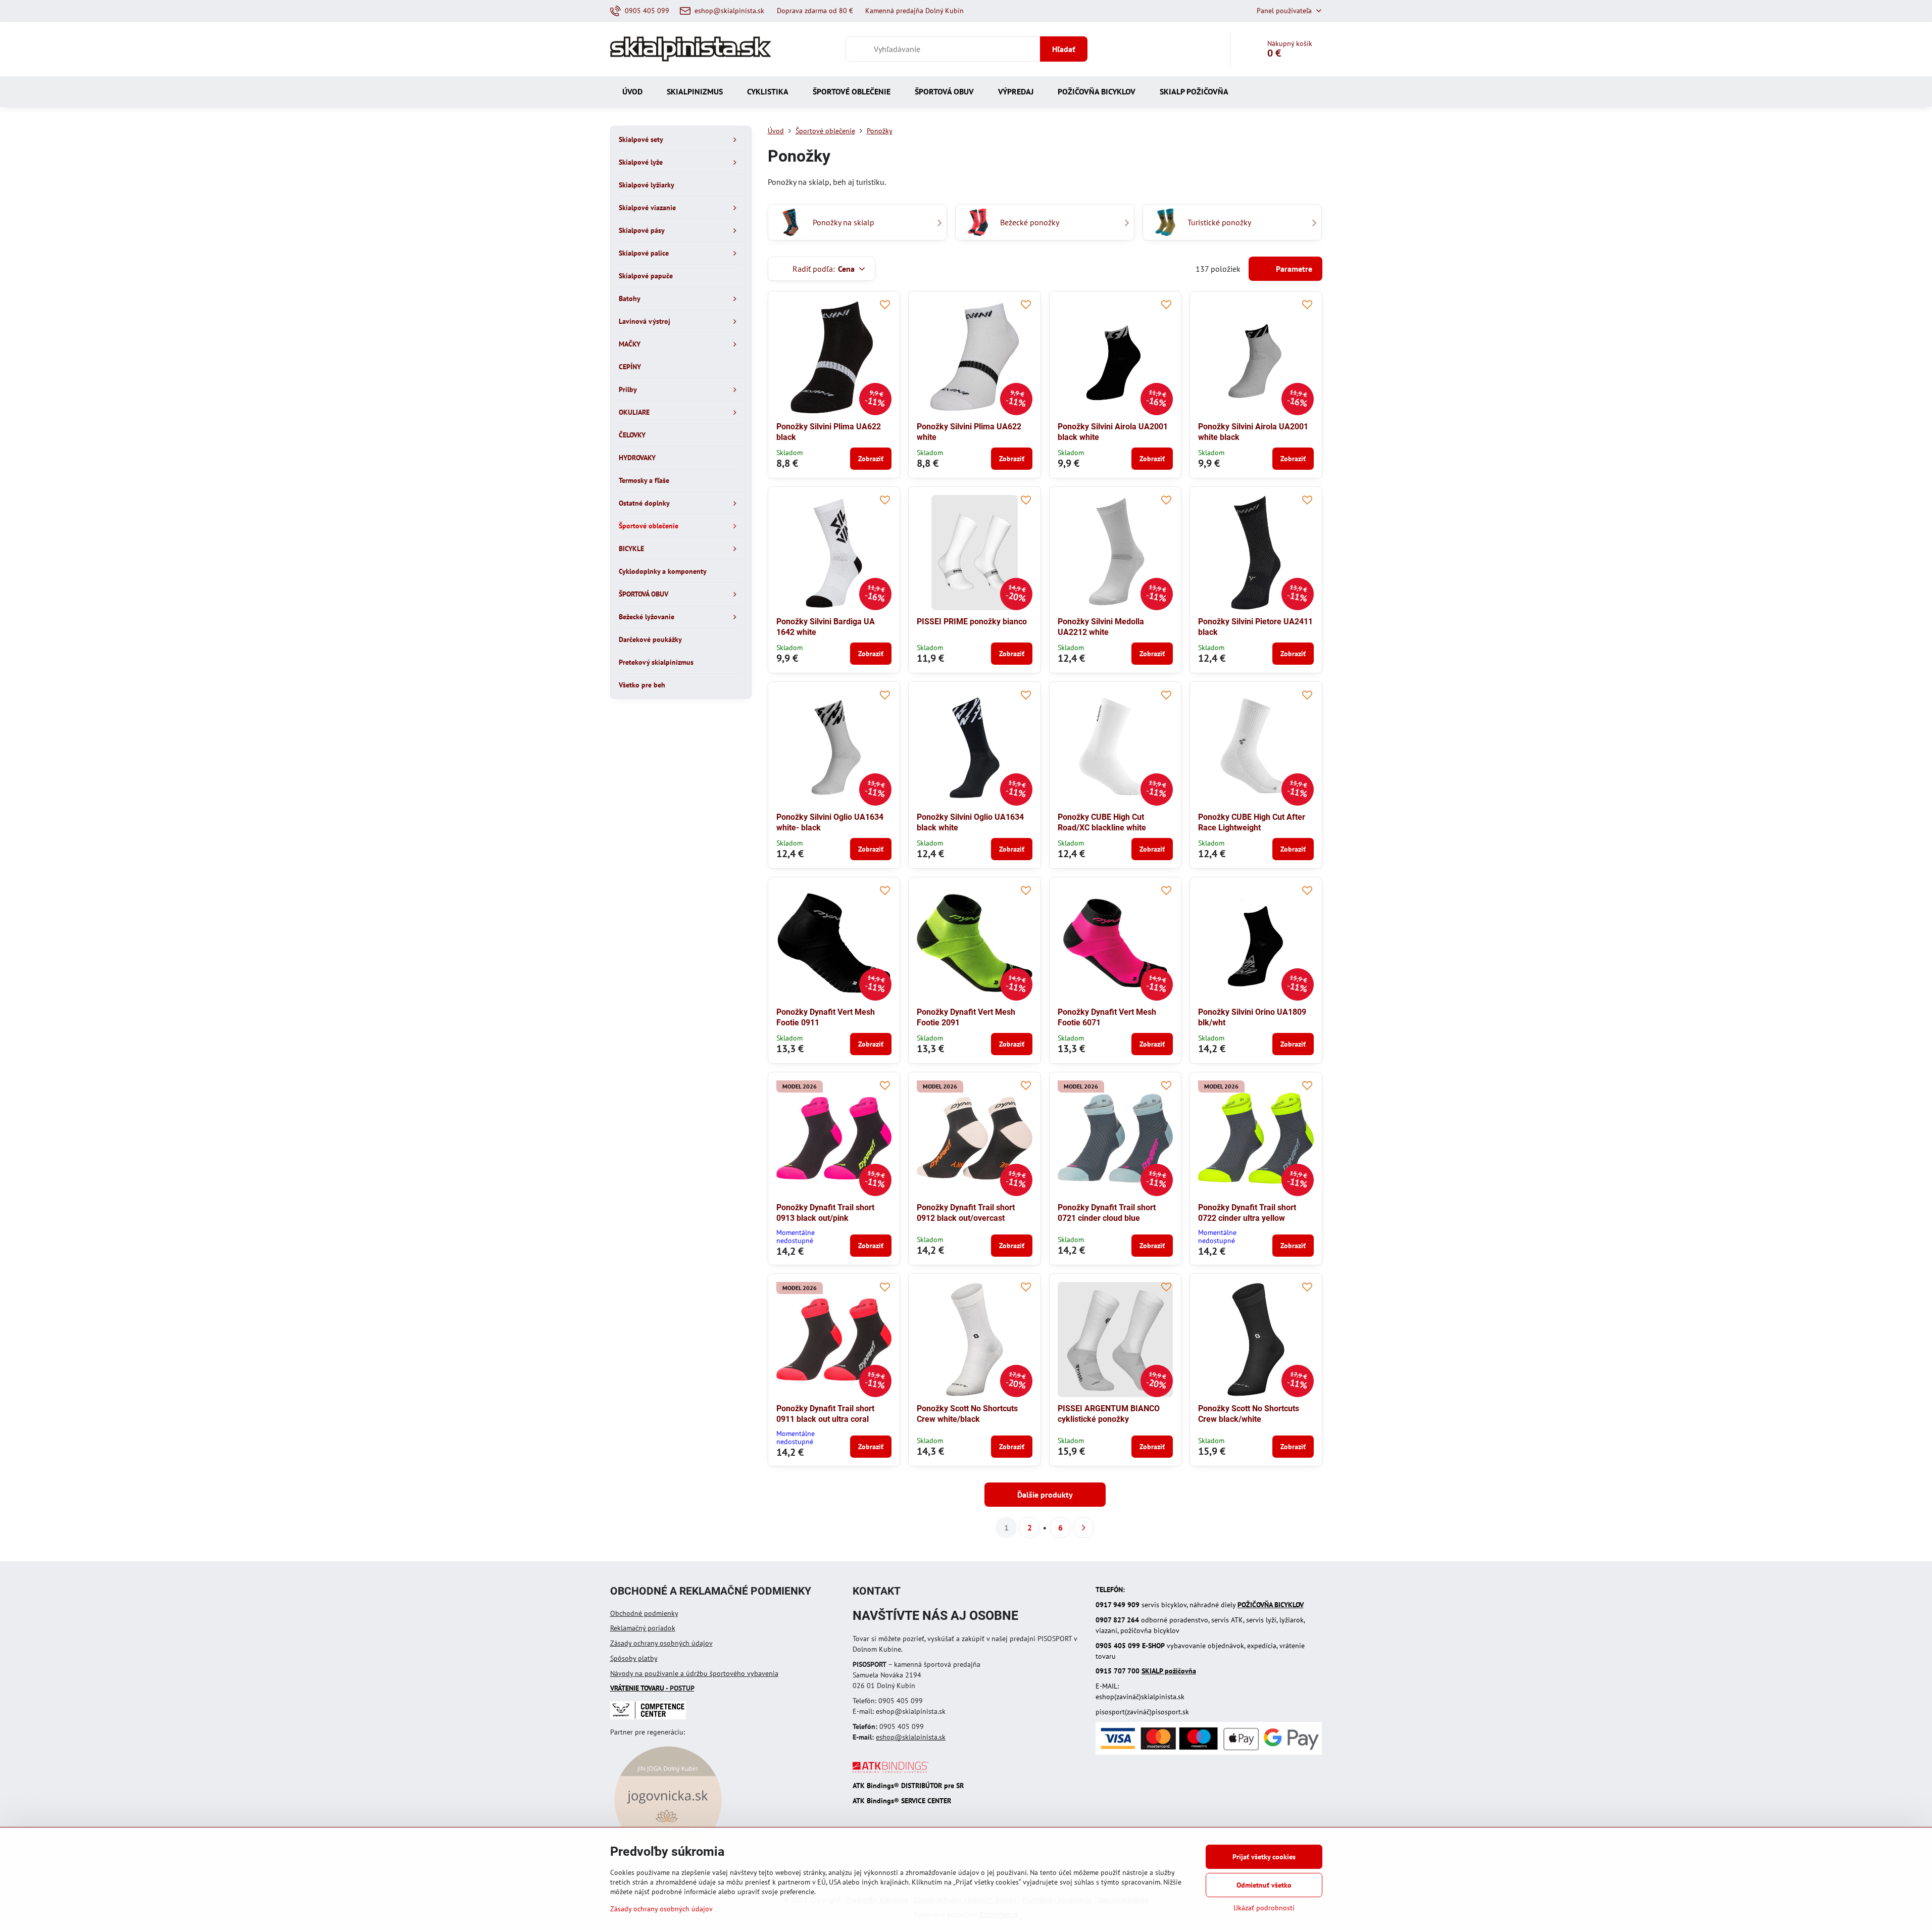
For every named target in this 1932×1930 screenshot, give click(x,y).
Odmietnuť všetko (1264, 1885)
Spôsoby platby (634, 1658)
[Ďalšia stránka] (1083, 1527)
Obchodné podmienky (644, 1613)
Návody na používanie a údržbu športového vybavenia (694, 1673)
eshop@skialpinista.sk (911, 1737)
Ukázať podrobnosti (1264, 1908)
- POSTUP (652, 1688)
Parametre (1293, 269)
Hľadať (1064, 49)
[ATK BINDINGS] (890, 1770)
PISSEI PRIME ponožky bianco (972, 622)
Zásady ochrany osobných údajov (661, 1643)
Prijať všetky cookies (1264, 1857)
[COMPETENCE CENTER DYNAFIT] (648, 1717)
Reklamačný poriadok (643, 1628)
